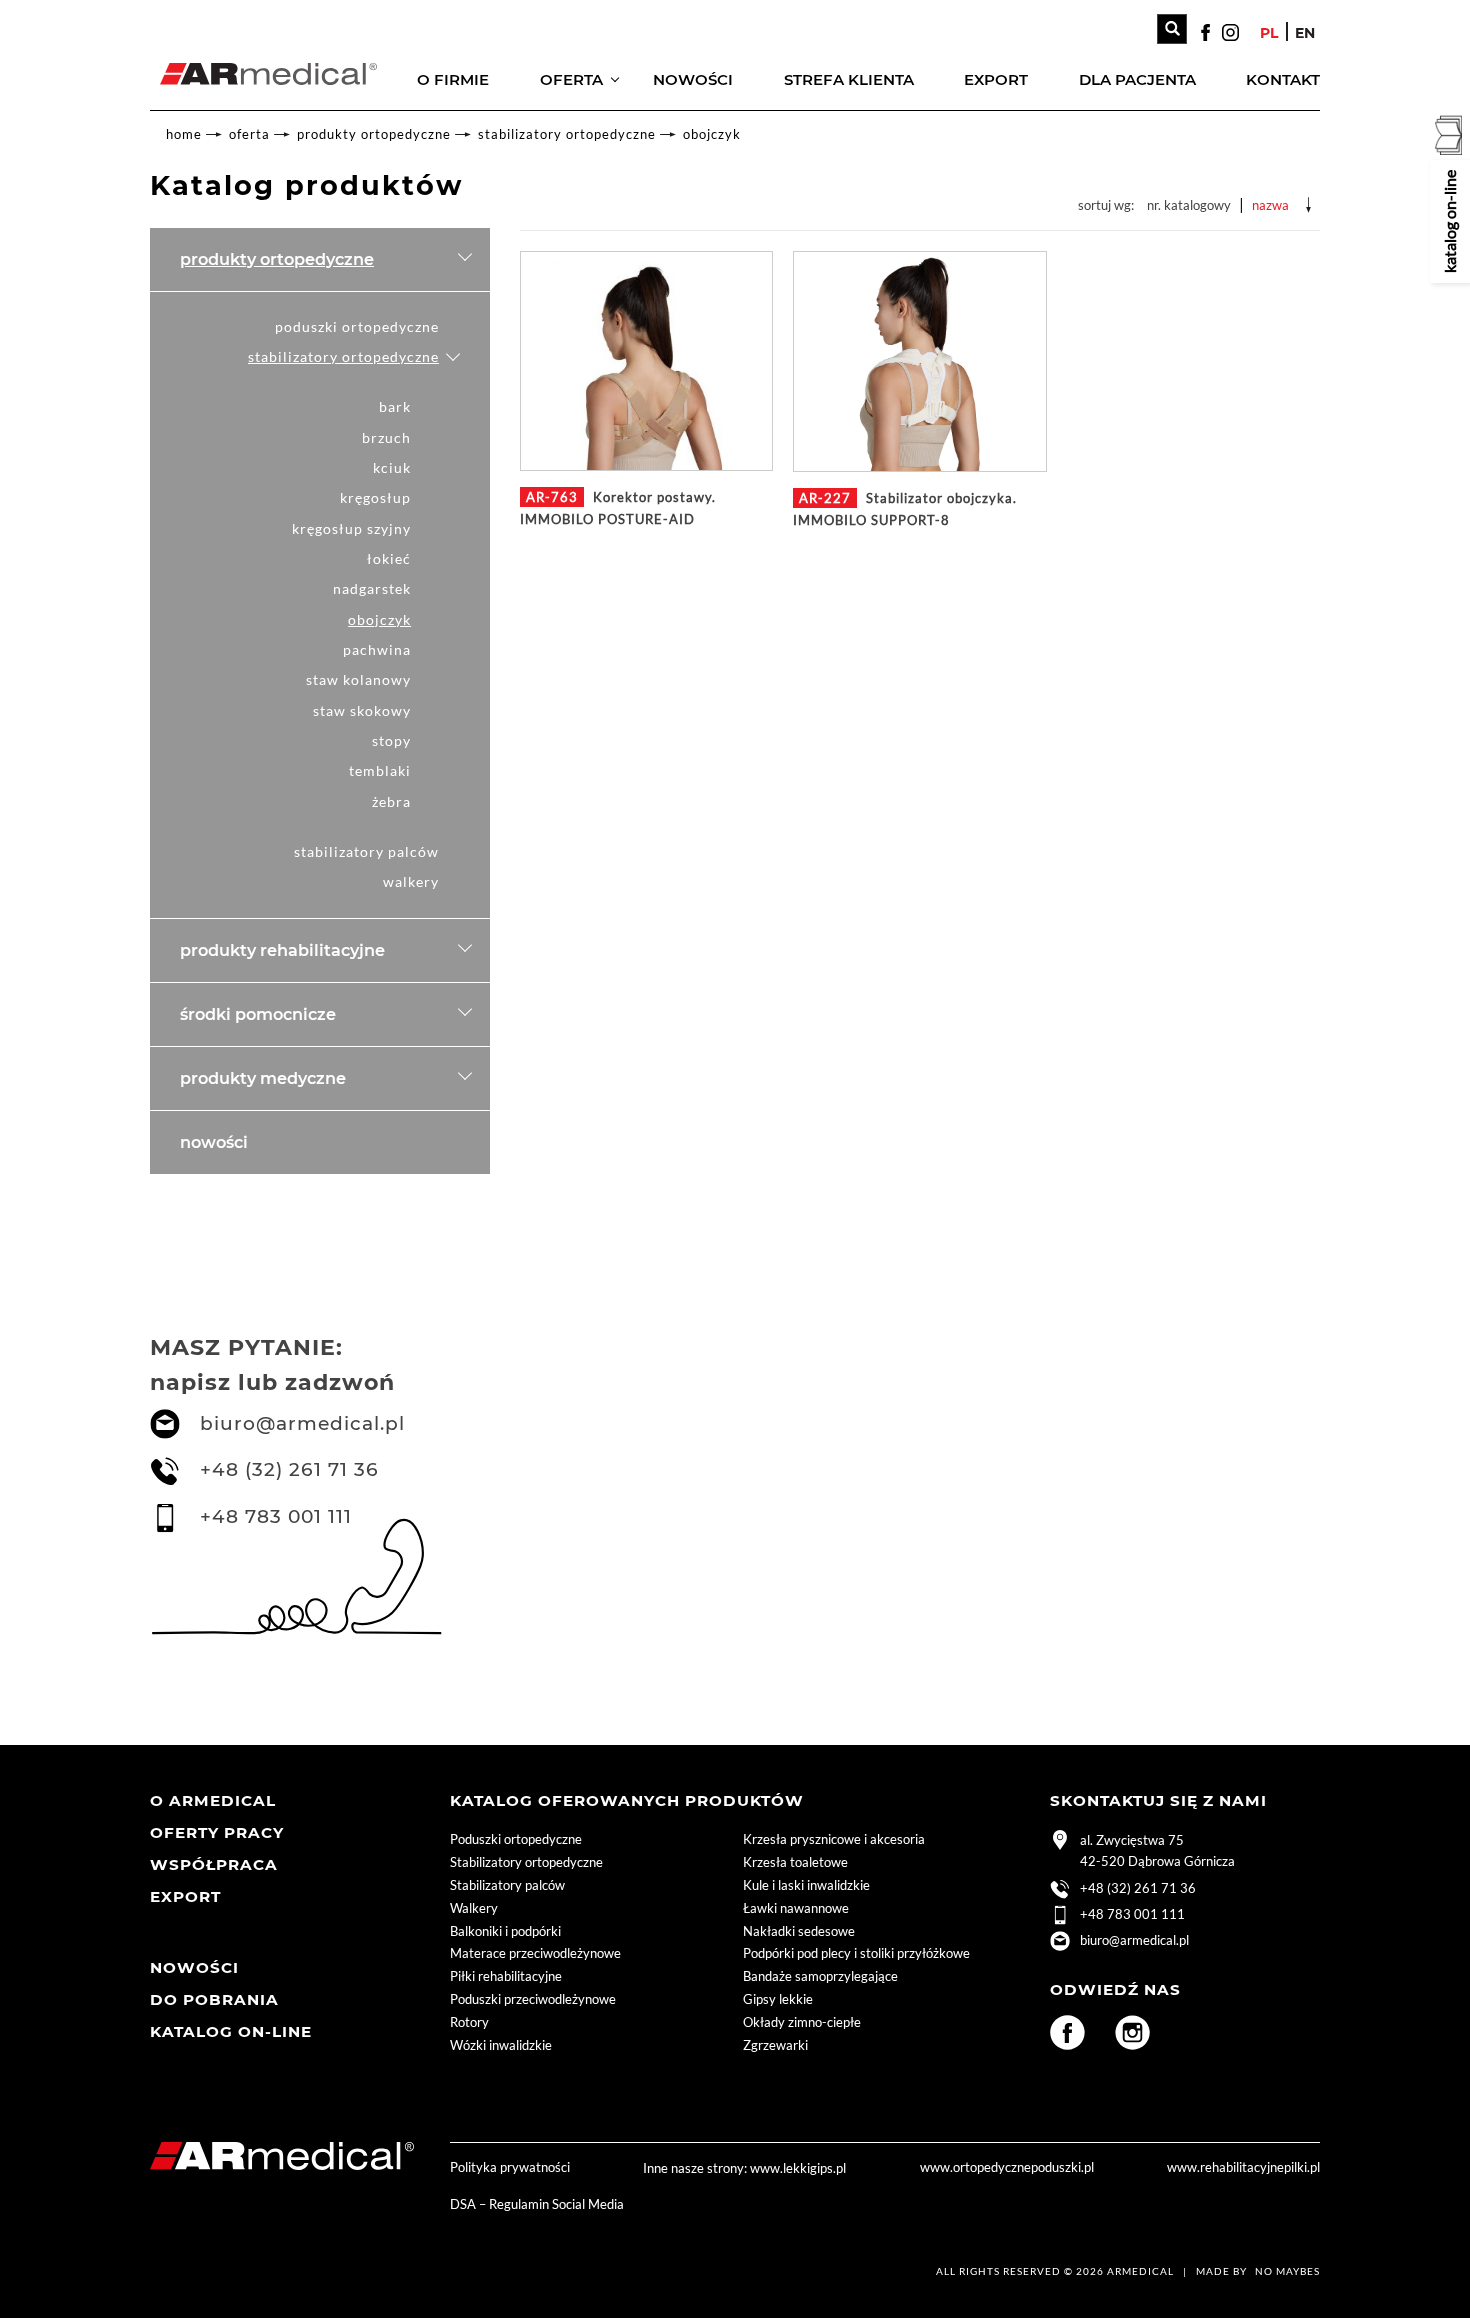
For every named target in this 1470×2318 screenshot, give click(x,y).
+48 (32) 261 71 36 (289, 1469)
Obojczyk (712, 134)
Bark (395, 406)
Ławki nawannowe (796, 1908)
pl (1269, 33)
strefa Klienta (849, 79)
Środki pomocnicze (258, 1014)
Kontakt (1283, 79)
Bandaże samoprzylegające (820, 1976)
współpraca (214, 1864)
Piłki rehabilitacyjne (506, 1976)
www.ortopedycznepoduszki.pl (1007, 2167)
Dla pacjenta (1137, 79)
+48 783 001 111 (276, 1516)
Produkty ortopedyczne (374, 134)
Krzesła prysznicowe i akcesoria (834, 1839)
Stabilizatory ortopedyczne (567, 134)
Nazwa (1270, 205)
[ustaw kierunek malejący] (1308, 205)
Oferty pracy (217, 1832)
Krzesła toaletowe (795, 1862)
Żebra (391, 801)
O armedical (213, 1800)
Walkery (411, 881)
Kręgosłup (375, 497)
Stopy (391, 740)
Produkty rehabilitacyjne (282, 950)
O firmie (453, 79)
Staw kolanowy (358, 679)
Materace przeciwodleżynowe (535, 1953)
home (184, 134)
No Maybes (1287, 2271)
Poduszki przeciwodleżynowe (533, 1999)
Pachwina (377, 649)
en (1305, 33)
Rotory (469, 2022)
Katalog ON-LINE (231, 2031)
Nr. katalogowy (1189, 205)
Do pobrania (214, 1999)
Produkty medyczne (263, 1078)
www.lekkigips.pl (798, 2168)
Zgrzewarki (775, 2045)
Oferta (571, 79)
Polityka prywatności (510, 2167)
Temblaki (380, 770)
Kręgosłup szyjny (351, 528)
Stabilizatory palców (366, 851)
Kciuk (392, 467)
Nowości (693, 79)
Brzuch (386, 437)
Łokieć (389, 558)
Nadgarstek (372, 588)
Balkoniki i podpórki (505, 1931)
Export (996, 79)
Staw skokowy (362, 710)
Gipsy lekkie (778, 1999)
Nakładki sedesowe (799, 1931)
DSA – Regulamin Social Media (537, 2204)
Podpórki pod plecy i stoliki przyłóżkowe (856, 1953)
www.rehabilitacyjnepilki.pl (1243, 2167)
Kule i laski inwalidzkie (806, 1885)
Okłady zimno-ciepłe (802, 2022)
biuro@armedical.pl (302, 1423)
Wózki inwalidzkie (501, 2045)
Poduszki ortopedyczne (357, 326)
